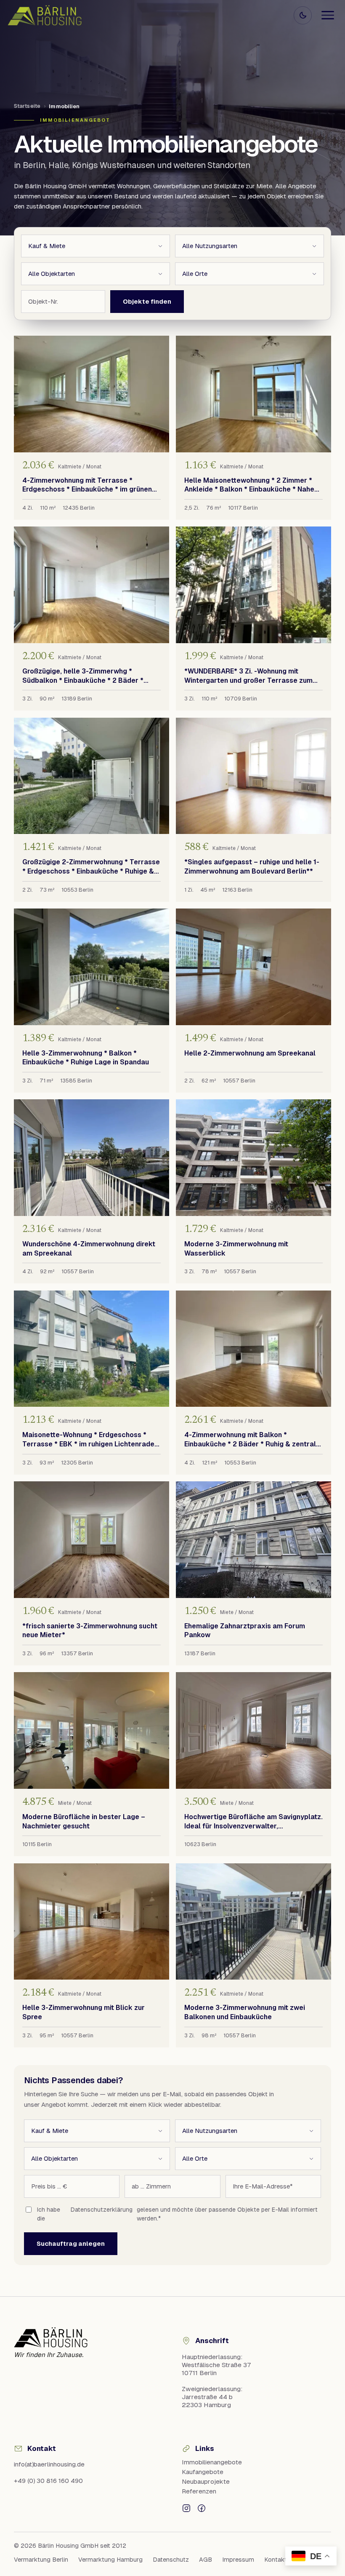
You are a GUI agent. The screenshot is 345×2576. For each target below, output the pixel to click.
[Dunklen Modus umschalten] (303, 15)
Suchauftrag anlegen (71, 2243)
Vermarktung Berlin (41, 2560)
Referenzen (199, 2491)
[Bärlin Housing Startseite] (45, 15)
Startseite (27, 106)
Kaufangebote (203, 2472)
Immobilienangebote (212, 2462)
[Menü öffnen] (328, 15)
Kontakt (276, 2560)
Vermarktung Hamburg (110, 2560)
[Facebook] (202, 2508)
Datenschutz (171, 2560)
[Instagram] (186, 2508)
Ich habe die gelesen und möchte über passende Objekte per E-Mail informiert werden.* (177, 2214)
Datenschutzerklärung (102, 2210)
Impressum (238, 2560)
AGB (206, 2560)
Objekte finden (147, 301)
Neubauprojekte (206, 2481)
